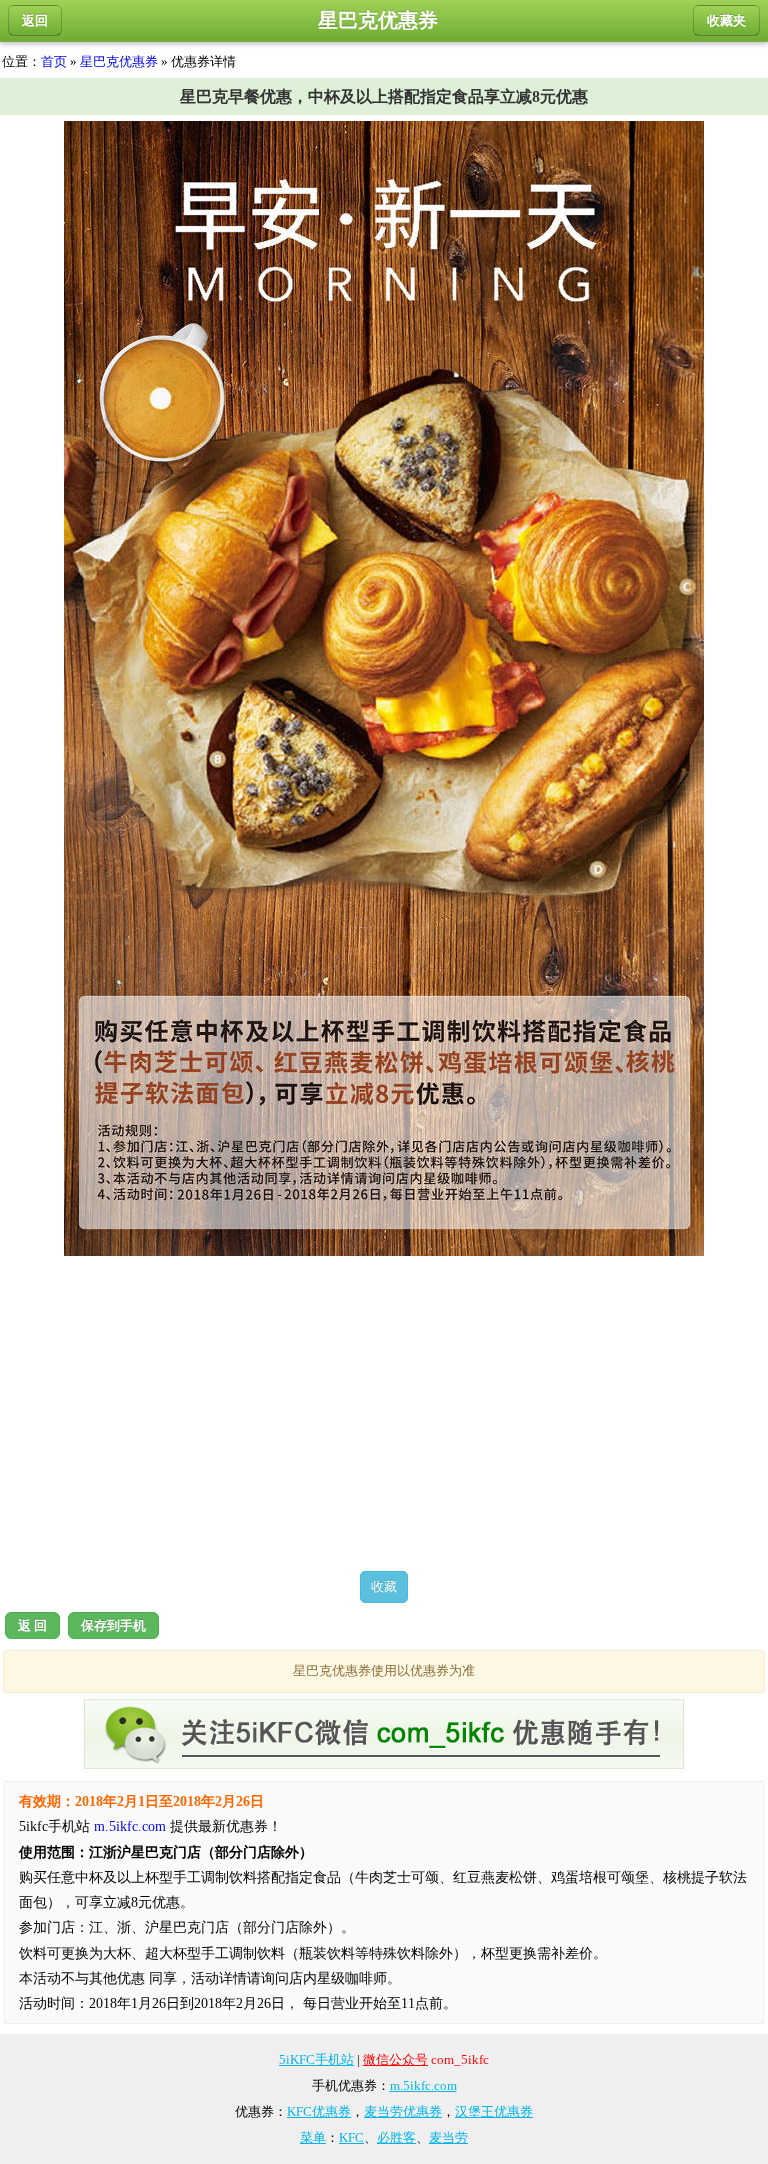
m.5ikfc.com (130, 1826)
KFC (351, 2137)
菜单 (313, 2137)
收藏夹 (726, 20)
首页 (54, 61)
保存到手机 (113, 1625)
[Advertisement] (384, 1413)
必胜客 (396, 2137)
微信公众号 (395, 2059)
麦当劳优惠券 (403, 2111)
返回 (35, 20)
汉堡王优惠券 (494, 2111)
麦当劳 (448, 2137)
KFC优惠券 (319, 2111)
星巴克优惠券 (119, 61)
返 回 (32, 1625)
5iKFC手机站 (316, 2059)
